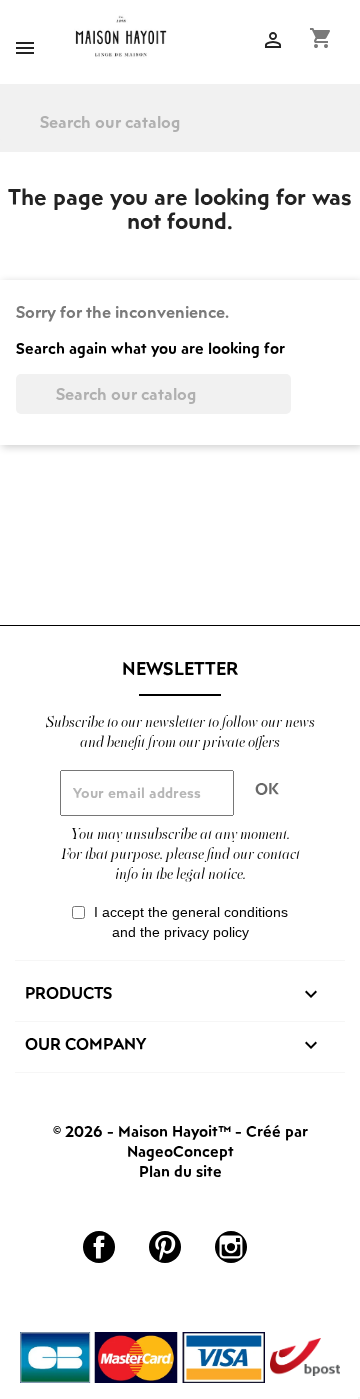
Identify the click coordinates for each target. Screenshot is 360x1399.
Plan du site (180, 1171)
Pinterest (165, 1247)
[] (352, 136)
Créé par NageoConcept (217, 1141)
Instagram (231, 1247)
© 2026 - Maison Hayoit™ (144, 1131)
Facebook (99, 1247)
